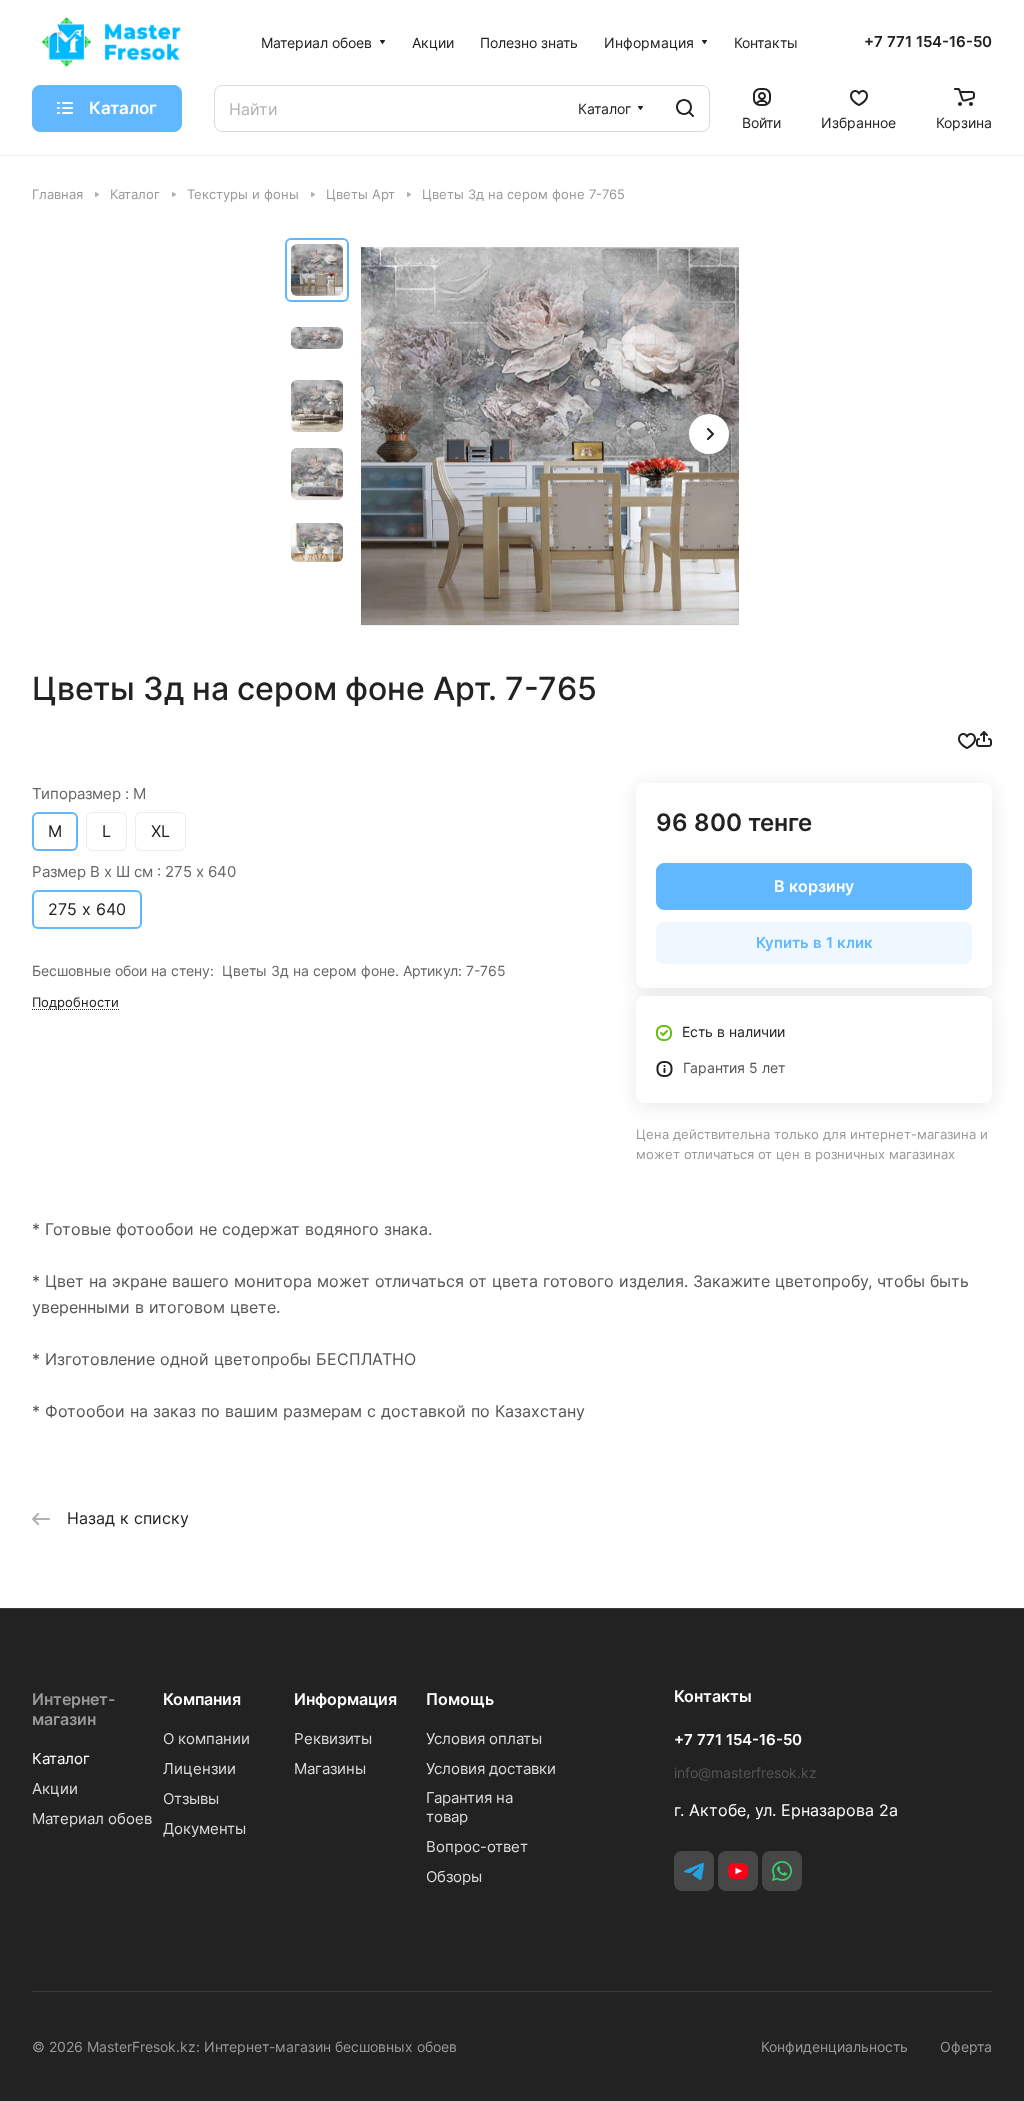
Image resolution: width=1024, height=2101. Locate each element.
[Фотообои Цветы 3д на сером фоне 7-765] (550, 436)
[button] (709, 434)
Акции (55, 1788)
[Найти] (685, 108)
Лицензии (199, 1768)
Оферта (966, 2046)
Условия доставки (491, 1768)
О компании (206, 1738)
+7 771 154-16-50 (928, 42)
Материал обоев (92, 1818)
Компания (202, 1699)
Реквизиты (333, 1738)
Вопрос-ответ (477, 1846)
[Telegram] (694, 1871)
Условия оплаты (484, 1738)
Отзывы (191, 1798)
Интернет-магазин (73, 1709)
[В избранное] (967, 739)
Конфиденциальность (834, 2046)
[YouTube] (738, 1871)
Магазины (330, 1768)
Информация (345, 1699)
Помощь (460, 1699)
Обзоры (454, 1876)
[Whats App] (782, 1871)
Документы (204, 1828)
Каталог (61, 1758)
